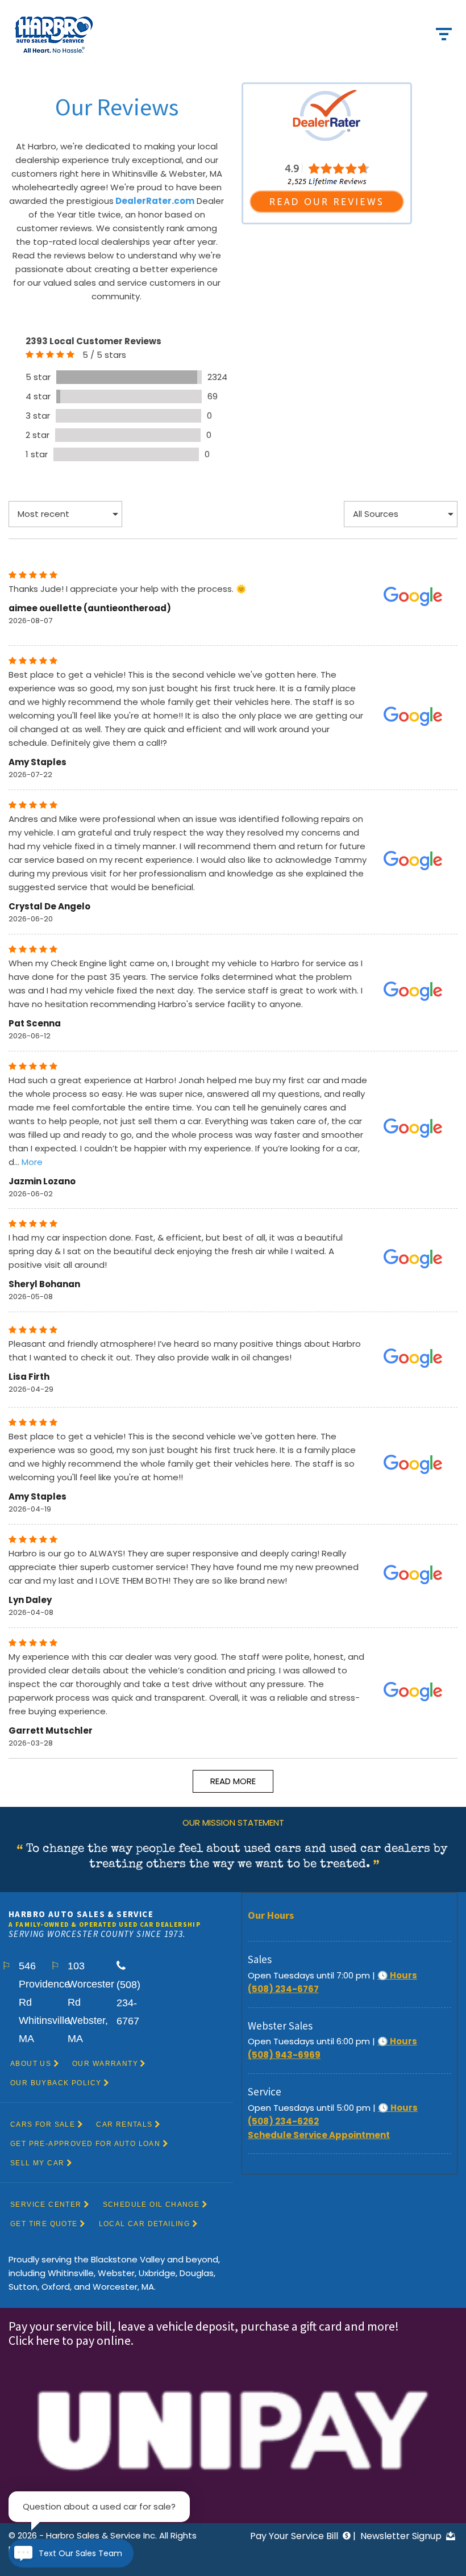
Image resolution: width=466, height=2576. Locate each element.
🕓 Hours (397, 1975)
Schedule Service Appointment (319, 2135)
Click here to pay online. (72, 2340)
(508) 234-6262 (283, 2121)
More (32, 1162)
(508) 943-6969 (284, 2055)
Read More (233, 1781)
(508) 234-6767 (283, 1989)
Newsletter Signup (402, 2536)
